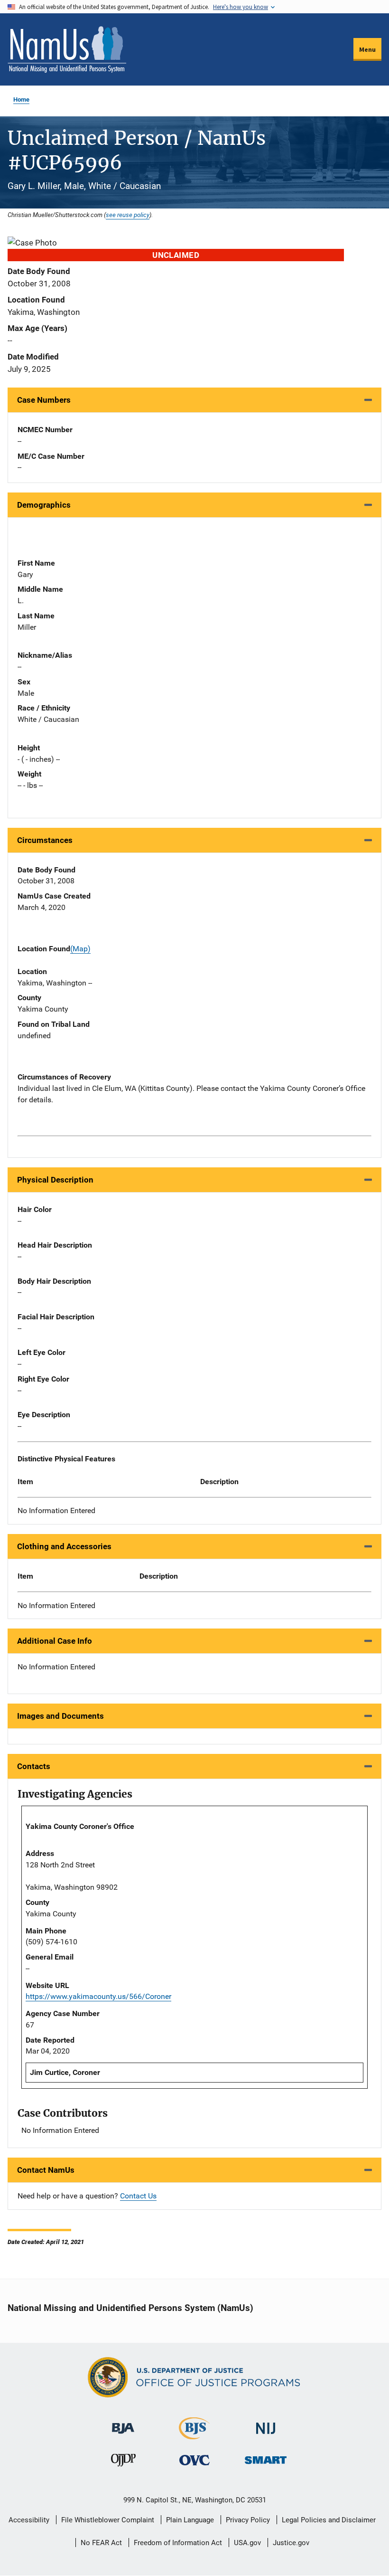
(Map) (80, 949)
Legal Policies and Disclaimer (329, 2520)
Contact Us (138, 2196)
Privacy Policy (248, 2520)
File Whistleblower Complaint (108, 2520)
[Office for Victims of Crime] (194, 2460)
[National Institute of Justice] (266, 2424)
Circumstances (45, 840)
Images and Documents (60, 1716)
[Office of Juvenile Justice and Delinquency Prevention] (123, 2462)
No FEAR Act (101, 2543)
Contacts (34, 1766)
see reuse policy (128, 215)
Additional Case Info (55, 1641)
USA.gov (247, 2543)
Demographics (44, 505)
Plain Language (190, 2520)
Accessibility (29, 2520)
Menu (367, 49)
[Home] (67, 49)
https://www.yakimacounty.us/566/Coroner (98, 1996)
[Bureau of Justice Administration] (123, 2424)
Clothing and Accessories (64, 1546)
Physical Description (55, 1180)
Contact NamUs (46, 2170)
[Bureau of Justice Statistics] (194, 2435)
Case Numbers (44, 400)
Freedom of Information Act (178, 2543)
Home (21, 99)
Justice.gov (291, 2543)
